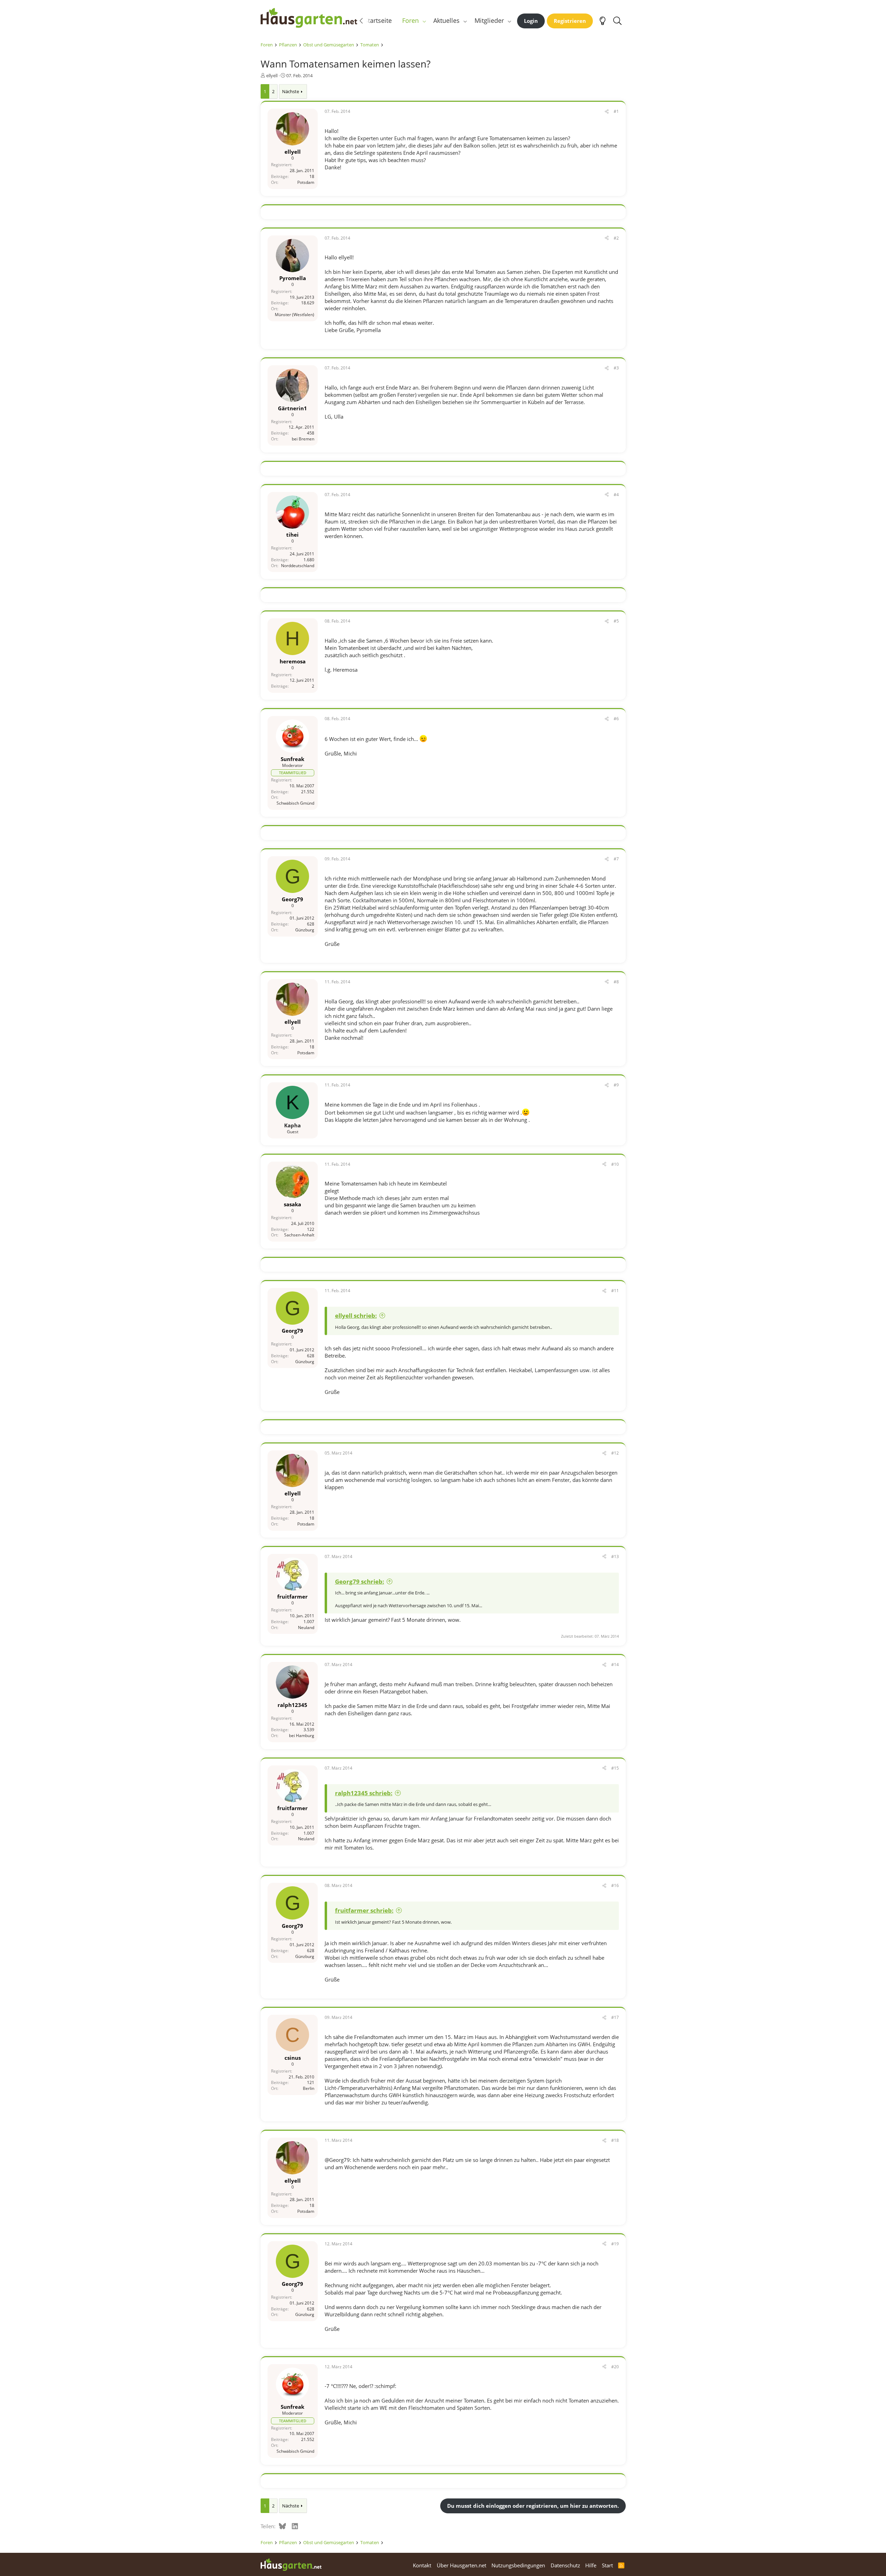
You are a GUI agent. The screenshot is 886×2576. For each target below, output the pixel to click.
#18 (615, 2140)
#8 (616, 982)
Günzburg (305, 930)
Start (607, 2565)
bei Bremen (303, 439)
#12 (615, 1453)
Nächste (291, 91)
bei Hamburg (302, 1736)
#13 (615, 1557)
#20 (615, 2367)
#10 (615, 1164)
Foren (410, 20)
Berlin (309, 2088)
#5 (616, 621)
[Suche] (618, 21)
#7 (616, 859)
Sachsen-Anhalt (299, 1235)
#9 (616, 1085)
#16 (615, 1885)
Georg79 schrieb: (360, 1581)
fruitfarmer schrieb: (364, 1910)
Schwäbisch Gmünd (295, 803)
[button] (424, 21)
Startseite (378, 20)
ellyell (272, 75)
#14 (615, 1665)
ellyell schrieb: (356, 1316)
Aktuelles (446, 20)
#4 (616, 495)
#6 (616, 719)
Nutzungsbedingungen (518, 2565)
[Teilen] (607, 112)
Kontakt (422, 2565)
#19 (615, 2244)
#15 (615, 1768)
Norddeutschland (298, 566)
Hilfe (591, 2565)
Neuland (306, 1627)
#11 (615, 1291)
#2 (616, 238)
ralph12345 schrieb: (364, 1793)
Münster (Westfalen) (295, 315)
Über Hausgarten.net (462, 2565)
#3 (616, 368)
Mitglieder (489, 20)
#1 (616, 111)
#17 (615, 2017)
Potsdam (306, 182)
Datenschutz (565, 2565)
